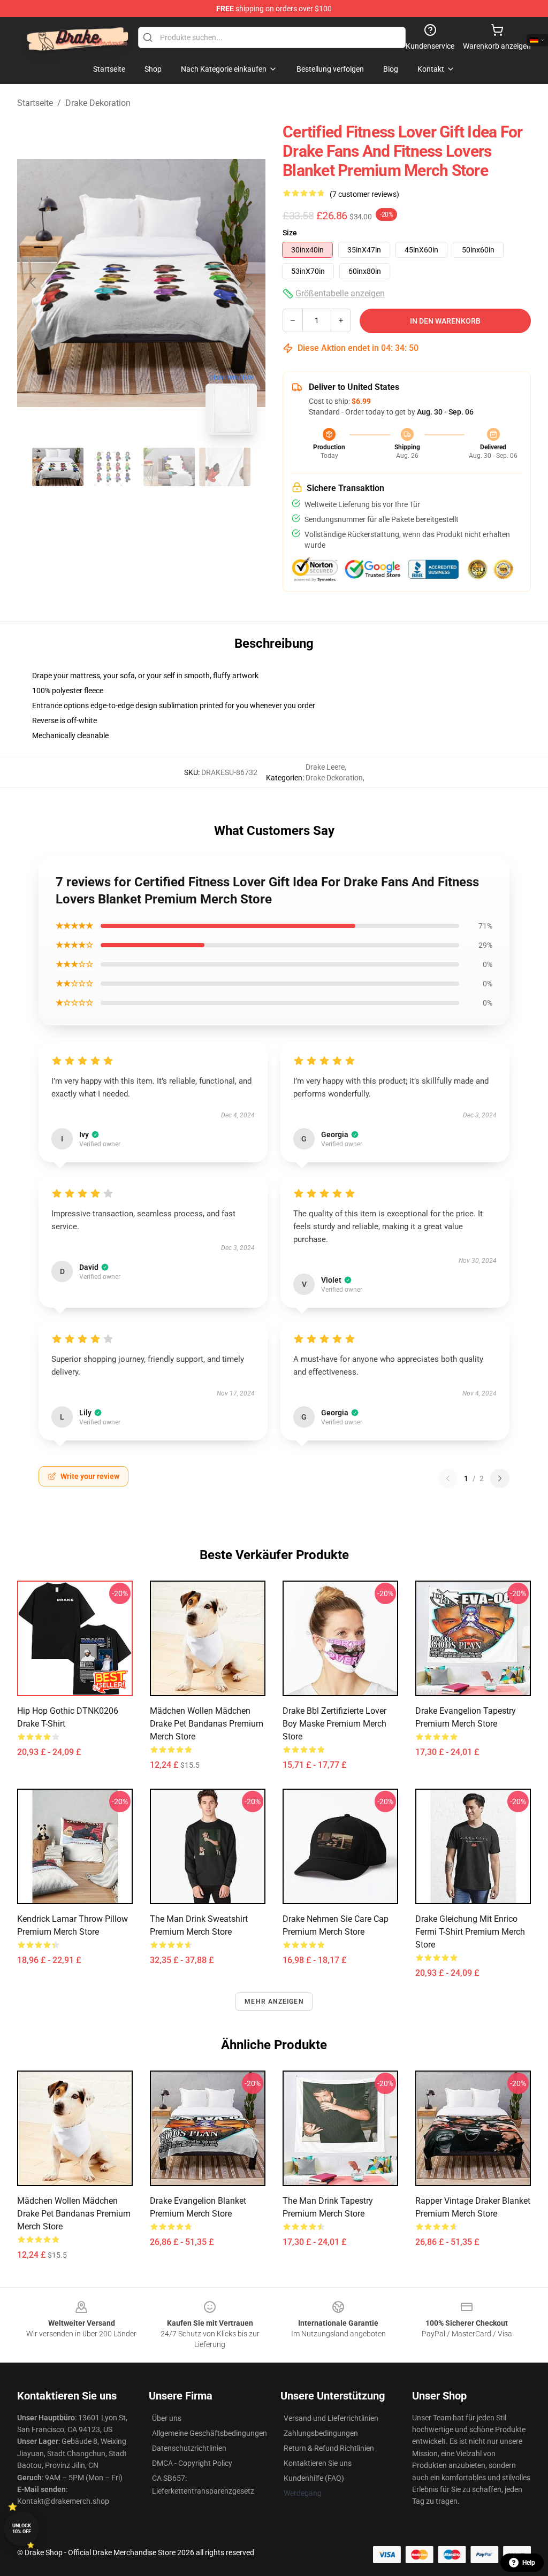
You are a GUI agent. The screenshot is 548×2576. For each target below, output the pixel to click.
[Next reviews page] (500, 1478)
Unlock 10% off (22, 2529)
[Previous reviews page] (448, 1478)
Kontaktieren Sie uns (318, 2463)
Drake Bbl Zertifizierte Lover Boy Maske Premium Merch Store (334, 1724)
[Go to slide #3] (169, 467)
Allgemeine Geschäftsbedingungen (210, 2433)
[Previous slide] (34, 283)
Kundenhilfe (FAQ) (314, 2478)
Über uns (167, 2418)
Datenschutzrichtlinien (189, 2448)
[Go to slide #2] (113, 467)
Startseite (35, 103)
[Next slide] (249, 283)
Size (290, 233)
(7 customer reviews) (364, 194)
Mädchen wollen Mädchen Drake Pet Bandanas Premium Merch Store (207, 1724)
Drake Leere (325, 767)
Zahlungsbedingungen (321, 2433)
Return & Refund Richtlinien (329, 2448)
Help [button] (529, 2563)
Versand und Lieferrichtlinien (331, 2418)
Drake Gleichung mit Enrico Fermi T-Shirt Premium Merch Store (470, 1932)
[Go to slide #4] (225, 467)
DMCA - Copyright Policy (192, 2463)
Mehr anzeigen (274, 2002)
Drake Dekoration (98, 103)
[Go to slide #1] (58, 467)
